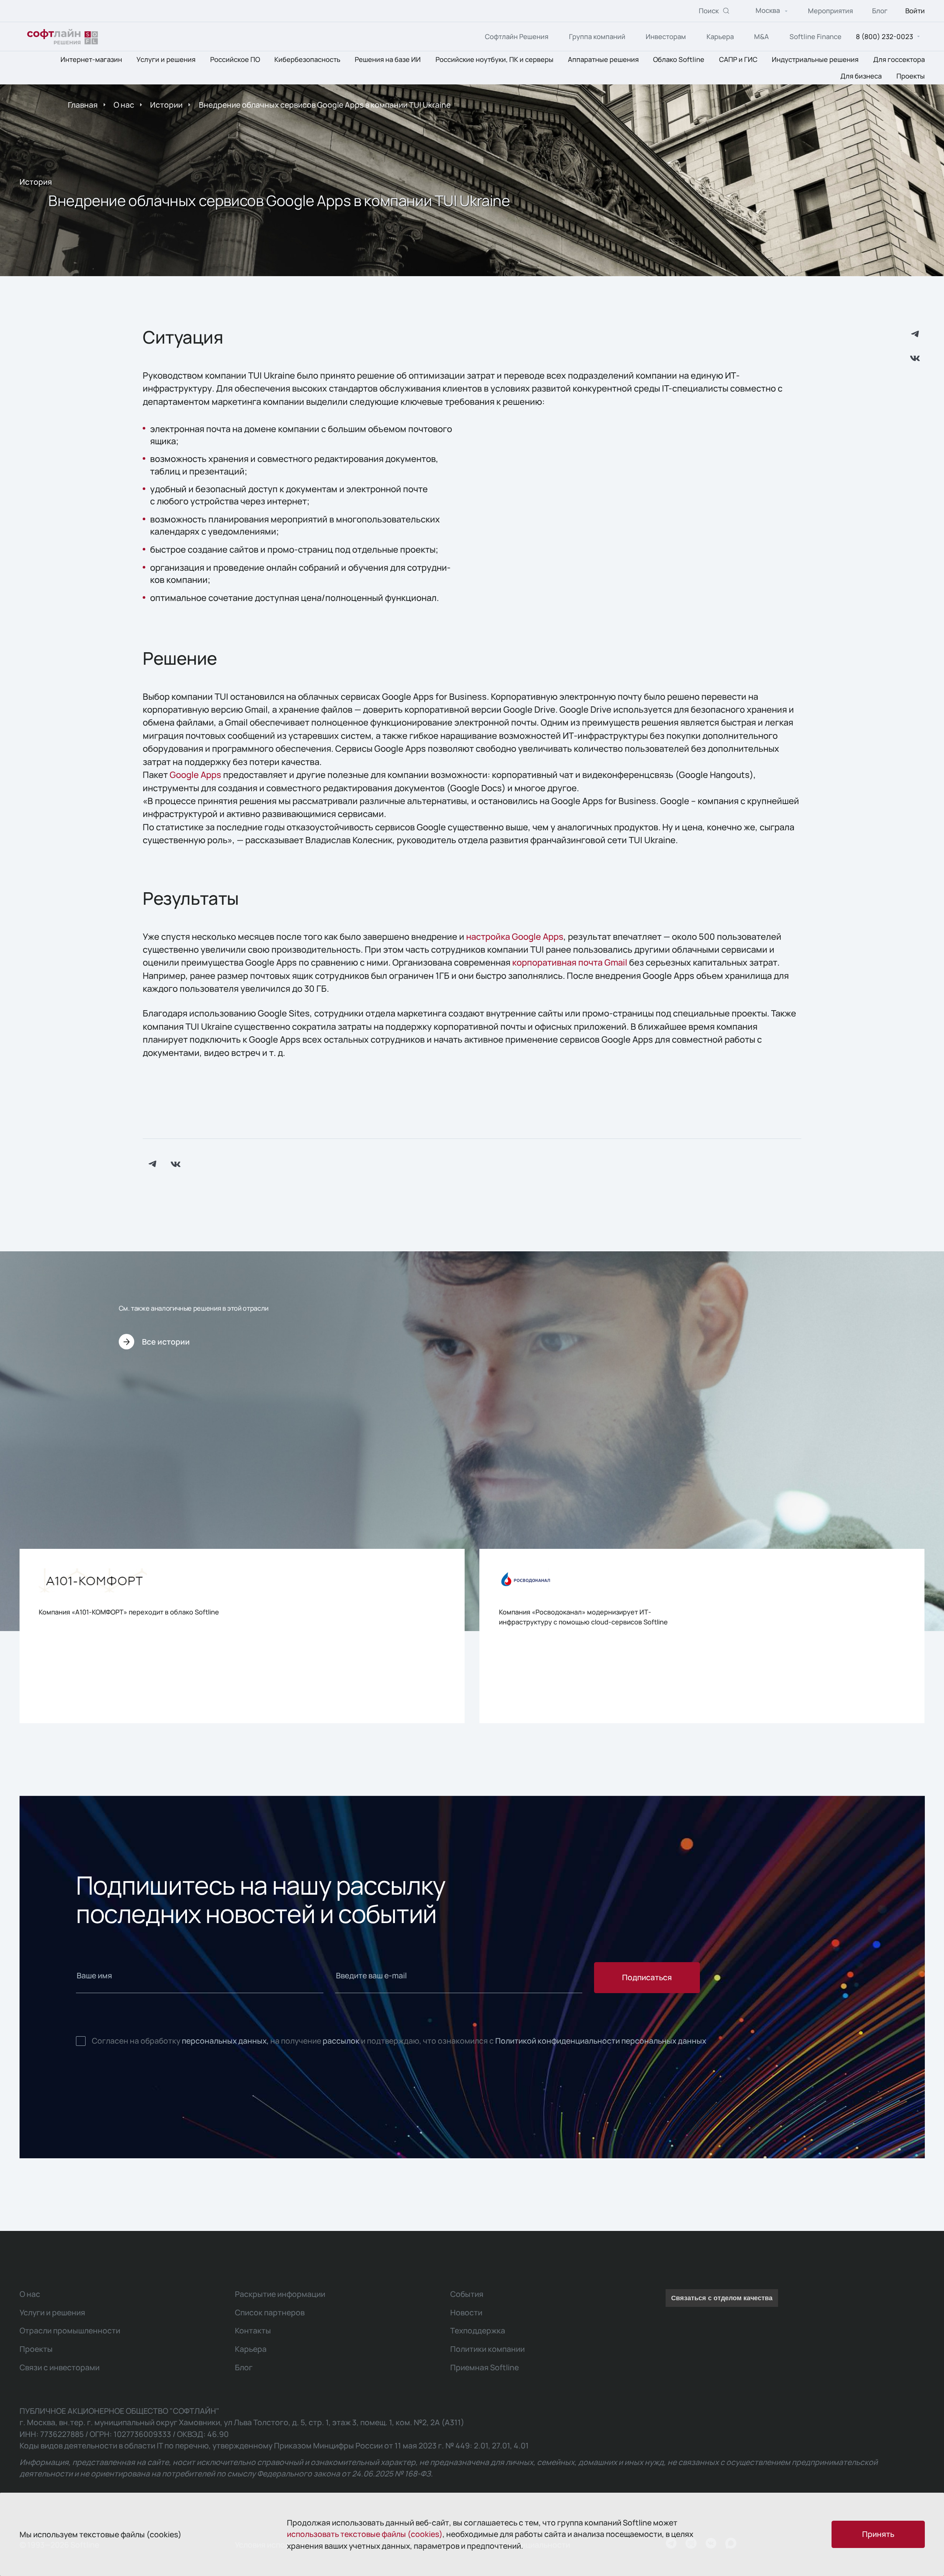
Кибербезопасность (307, 60)
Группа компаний (597, 36)
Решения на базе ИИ (388, 60)
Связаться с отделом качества (722, 2298)
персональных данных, (225, 2041)
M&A (761, 36)
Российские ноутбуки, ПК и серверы (494, 60)
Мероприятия (830, 11)
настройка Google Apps (515, 936)
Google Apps (195, 775)
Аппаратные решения (603, 60)
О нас (124, 105)
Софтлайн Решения (517, 36)
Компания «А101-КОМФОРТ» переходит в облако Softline (129, 1612)
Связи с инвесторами (60, 2367)
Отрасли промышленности (70, 2330)
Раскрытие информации (280, 2294)
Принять (878, 2534)
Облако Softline (679, 60)
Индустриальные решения (815, 60)
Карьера (720, 36)
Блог (880, 11)
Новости (466, 2312)
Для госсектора (899, 60)
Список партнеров (270, 2312)
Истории (166, 105)
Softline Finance (815, 36)
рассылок (341, 2041)
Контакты (253, 2330)
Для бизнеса (861, 76)
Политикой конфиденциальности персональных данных (601, 2041)
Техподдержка (478, 2330)
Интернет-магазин (91, 60)
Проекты (911, 76)
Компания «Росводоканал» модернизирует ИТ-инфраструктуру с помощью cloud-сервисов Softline (583, 1617)
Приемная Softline (485, 2367)
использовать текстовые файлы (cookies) (365, 2534)
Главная (83, 105)
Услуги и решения (166, 60)
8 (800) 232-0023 (884, 36)
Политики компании (487, 2349)
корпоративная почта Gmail (570, 962)
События (467, 2294)
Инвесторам (666, 36)
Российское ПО (235, 60)
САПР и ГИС (738, 60)
